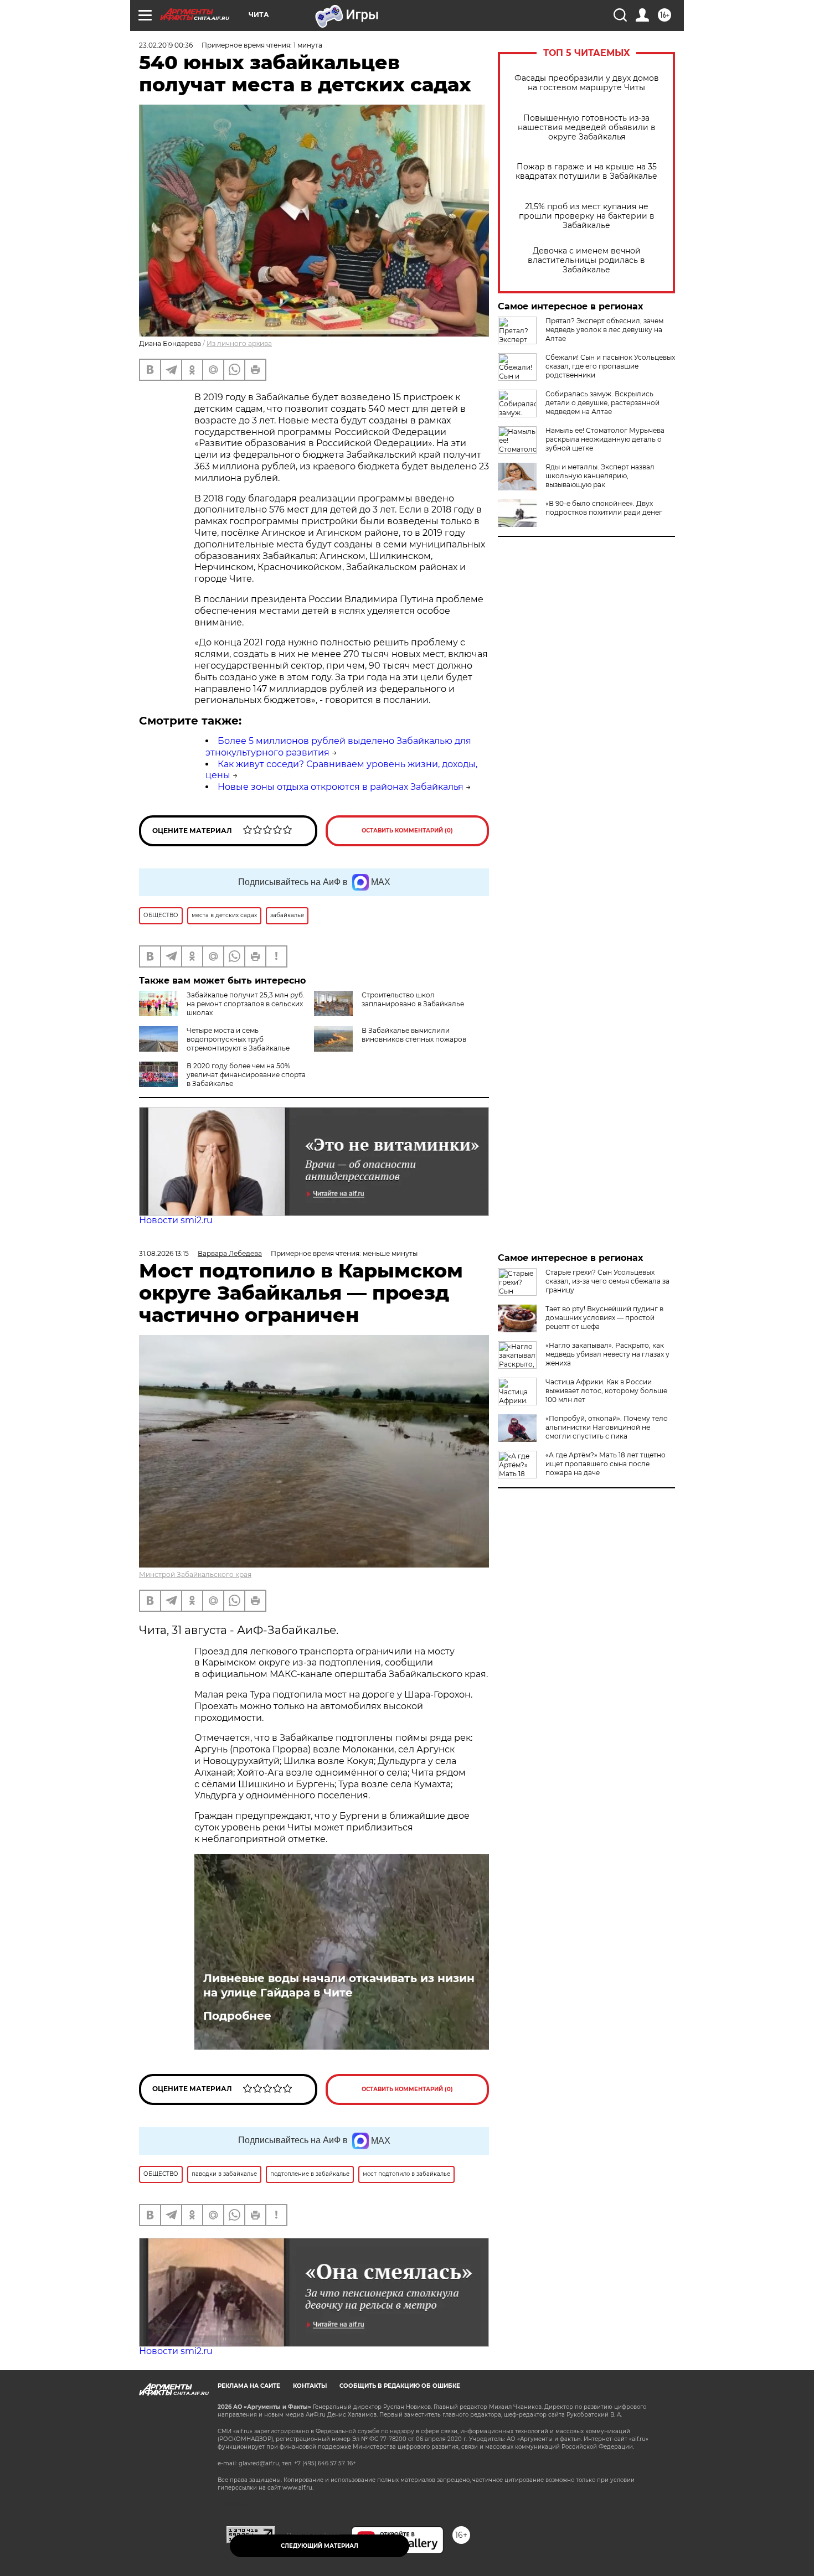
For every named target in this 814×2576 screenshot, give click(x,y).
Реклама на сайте (249, 2386)
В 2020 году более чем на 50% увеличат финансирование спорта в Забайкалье (246, 1075)
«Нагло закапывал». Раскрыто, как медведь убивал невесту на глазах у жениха (607, 1354)
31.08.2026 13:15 (164, 1253)
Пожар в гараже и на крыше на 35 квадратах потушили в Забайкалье (586, 172)
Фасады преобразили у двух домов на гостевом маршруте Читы (587, 83)
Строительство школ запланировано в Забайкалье (413, 999)
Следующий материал (320, 2546)
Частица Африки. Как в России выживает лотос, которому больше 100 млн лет (606, 1391)
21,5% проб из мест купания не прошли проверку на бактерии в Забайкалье (587, 216)
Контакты (310, 2386)
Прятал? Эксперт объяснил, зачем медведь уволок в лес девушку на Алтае (604, 330)
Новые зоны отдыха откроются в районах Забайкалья (341, 787)
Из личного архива (239, 343)
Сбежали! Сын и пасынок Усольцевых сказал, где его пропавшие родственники (610, 366)
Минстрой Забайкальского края (195, 1574)
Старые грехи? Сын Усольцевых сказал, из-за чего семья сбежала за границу (607, 1281)
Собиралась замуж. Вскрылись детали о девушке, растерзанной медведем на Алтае (602, 403)
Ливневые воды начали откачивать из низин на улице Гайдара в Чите (339, 1985)
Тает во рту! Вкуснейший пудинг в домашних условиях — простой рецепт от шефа (604, 1318)
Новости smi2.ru (176, 1220)
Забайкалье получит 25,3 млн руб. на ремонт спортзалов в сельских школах (246, 1004)
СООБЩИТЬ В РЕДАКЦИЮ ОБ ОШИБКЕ (400, 2386)
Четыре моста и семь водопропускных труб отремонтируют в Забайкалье (238, 1039)
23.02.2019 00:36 (166, 45)
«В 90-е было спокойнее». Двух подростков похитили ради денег (604, 508)
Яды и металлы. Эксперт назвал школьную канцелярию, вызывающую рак (600, 476)
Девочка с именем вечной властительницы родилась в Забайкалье (586, 260)
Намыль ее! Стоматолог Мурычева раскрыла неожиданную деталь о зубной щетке (605, 439)
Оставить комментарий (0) (407, 831)
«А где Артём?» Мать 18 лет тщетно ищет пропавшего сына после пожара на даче (606, 1464)
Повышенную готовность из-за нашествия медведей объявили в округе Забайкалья (587, 128)
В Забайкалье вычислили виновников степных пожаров (414, 1035)
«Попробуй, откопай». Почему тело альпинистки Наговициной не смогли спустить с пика (607, 1427)
